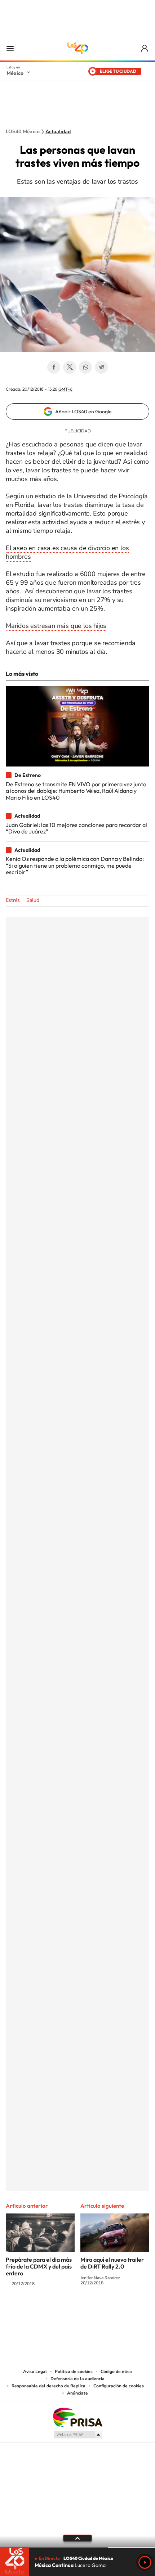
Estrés (13, 900)
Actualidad (58, 132)
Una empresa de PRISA (77, 2417)
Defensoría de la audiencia (77, 2379)
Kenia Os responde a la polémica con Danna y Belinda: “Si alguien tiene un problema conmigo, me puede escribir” (75, 865)
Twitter (70, 367)
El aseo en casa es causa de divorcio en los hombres (67, 552)
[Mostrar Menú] (10, 48)
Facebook (54, 367)
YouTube (56, 2312)
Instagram (70, 2312)
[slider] (77, 2548)
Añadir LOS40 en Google (83, 412)
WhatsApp (85, 367)
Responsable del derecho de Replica (48, 2386)
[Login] (145, 48)
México (15, 73)
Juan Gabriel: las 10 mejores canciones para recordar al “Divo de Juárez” (76, 828)
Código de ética (116, 2372)
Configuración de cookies (119, 2386)
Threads (114, 2312)
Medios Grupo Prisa (78, 2435)
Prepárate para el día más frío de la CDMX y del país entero (39, 2266)
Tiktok (41, 2312)
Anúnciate (77, 2393)
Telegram (101, 367)
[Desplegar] (77, 2538)
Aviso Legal (35, 2372)
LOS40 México (77, 48)
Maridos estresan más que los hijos (56, 626)
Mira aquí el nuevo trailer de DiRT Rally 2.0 (112, 2263)
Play (145, 2562)
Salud (33, 900)
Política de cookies (74, 2372)
